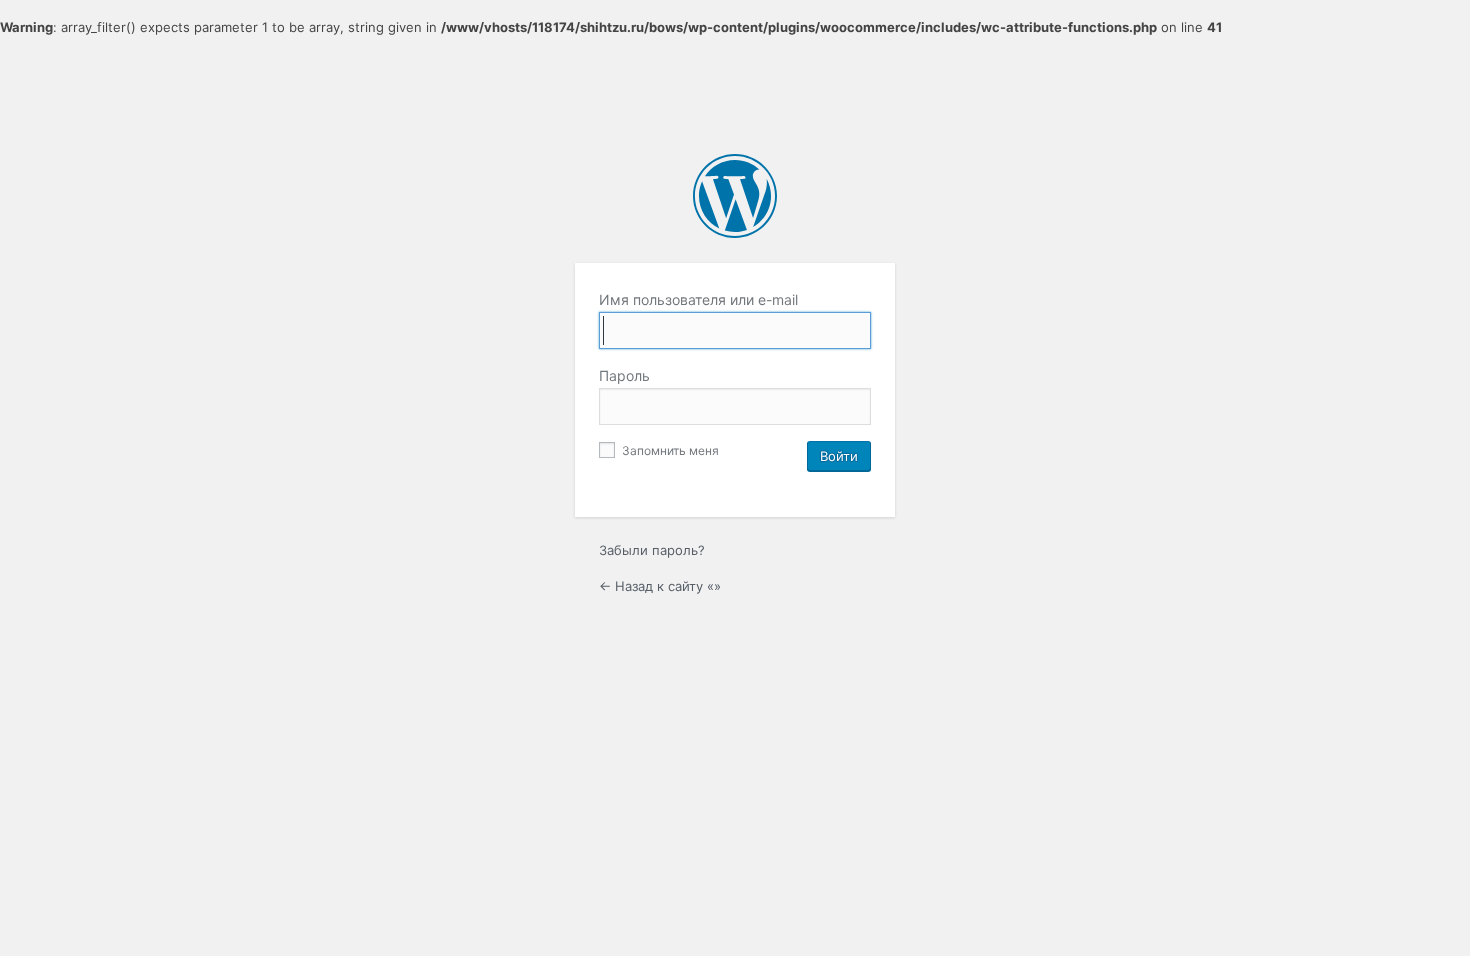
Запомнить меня (669, 450)
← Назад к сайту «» (660, 586)
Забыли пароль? (652, 550)
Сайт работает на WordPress (735, 196)
